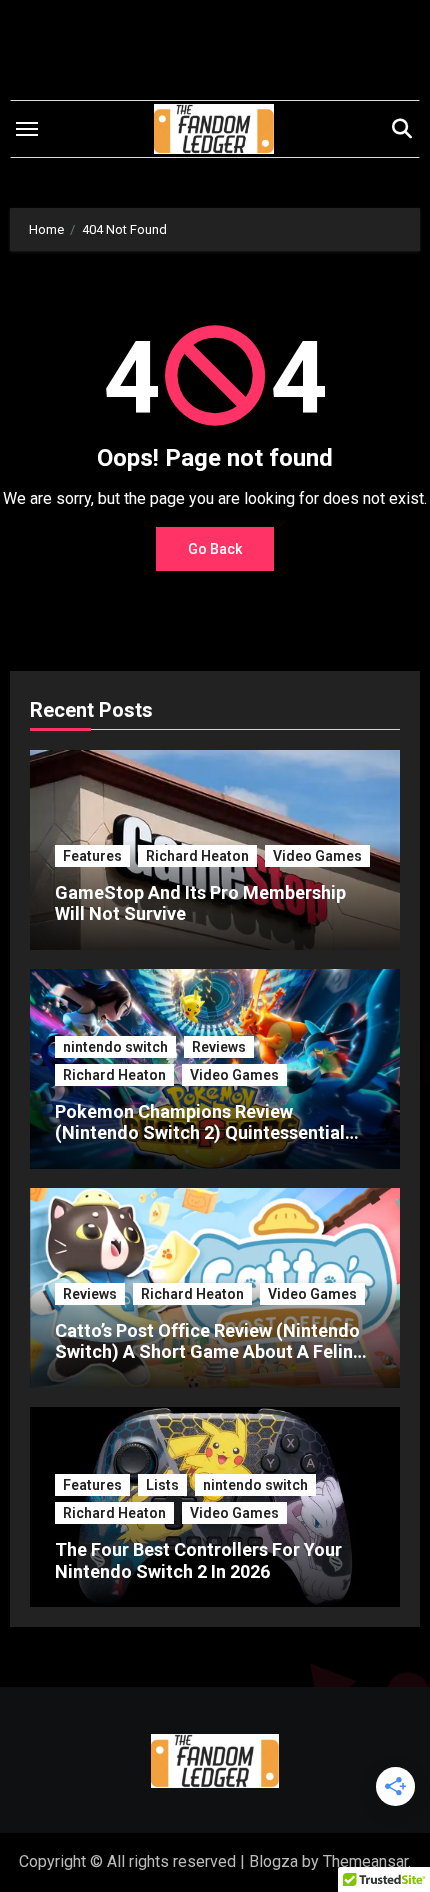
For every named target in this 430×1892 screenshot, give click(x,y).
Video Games (317, 856)
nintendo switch (115, 1047)
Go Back (215, 549)
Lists (162, 1485)
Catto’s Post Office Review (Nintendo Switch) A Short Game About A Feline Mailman (209, 1352)
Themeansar (365, 1861)
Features (92, 856)
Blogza (273, 1861)
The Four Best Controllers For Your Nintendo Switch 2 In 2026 (198, 1560)
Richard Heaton (197, 856)
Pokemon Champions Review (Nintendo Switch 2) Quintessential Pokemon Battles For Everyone (200, 1133)
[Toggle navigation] (27, 129)
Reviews (219, 1047)
